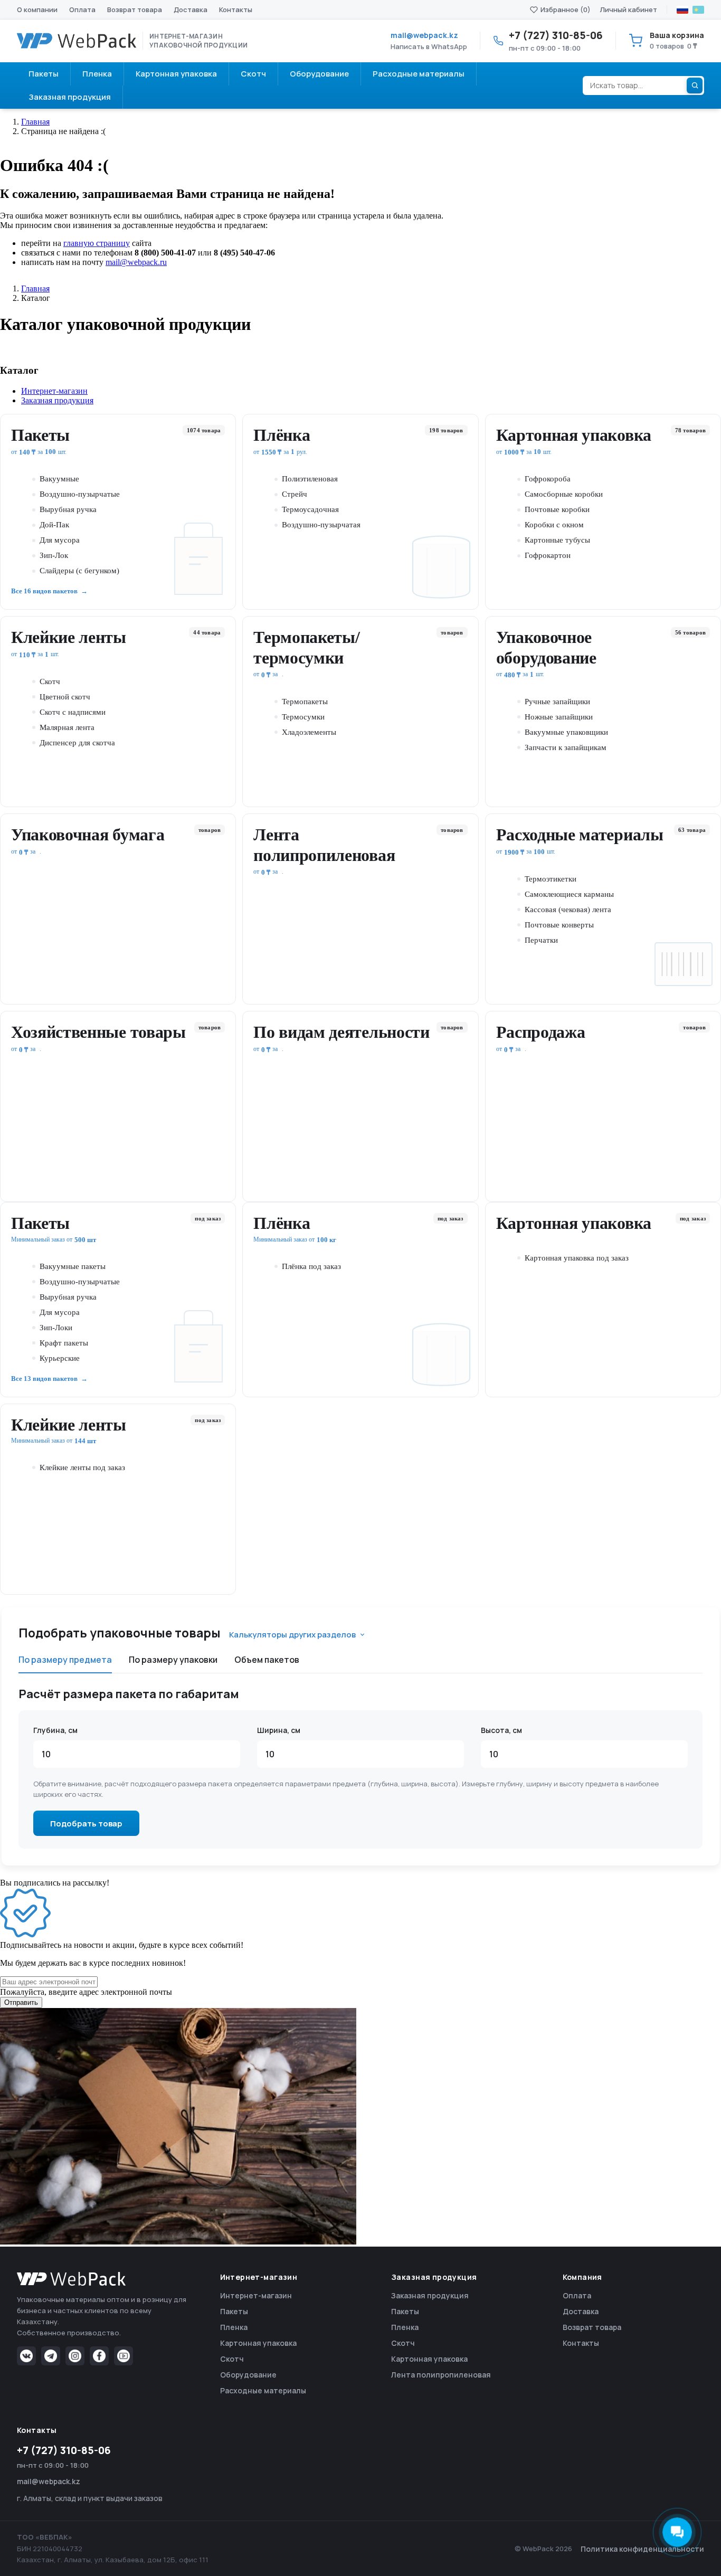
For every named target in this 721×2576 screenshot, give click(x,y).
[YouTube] (124, 2356)
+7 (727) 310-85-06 (64, 2450)
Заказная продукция (430, 2295)
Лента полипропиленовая (324, 845)
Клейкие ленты (69, 637)
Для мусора (60, 540)
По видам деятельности (341, 1032)
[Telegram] (51, 2356)
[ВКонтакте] (26, 2356)
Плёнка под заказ (311, 1266)
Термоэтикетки (551, 879)
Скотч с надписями (73, 712)
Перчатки (541, 940)
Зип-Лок (54, 555)
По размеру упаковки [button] (173, 1660)
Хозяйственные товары (98, 1032)
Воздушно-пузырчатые (80, 494)
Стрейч (295, 494)
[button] (371, 391)
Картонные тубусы (557, 540)
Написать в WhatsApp (429, 46)
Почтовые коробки (557, 509)
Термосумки (303, 717)
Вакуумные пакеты (73, 1266)
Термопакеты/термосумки (306, 647)
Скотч (50, 681)
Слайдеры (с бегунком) (79, 571)
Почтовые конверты (559, 925)
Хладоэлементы (309, 732)
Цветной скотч (65, 697)
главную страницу (97, 243)
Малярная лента (67, 727)
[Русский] (682, 10)
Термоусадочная (310, 509)
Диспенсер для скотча (77, 743)
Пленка (234, 2327)
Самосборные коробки (564, 494)
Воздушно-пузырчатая (321, 525)
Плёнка (282, 435)
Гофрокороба (548, 479)
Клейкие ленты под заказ (82, 1467)
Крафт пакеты (64, 1343)
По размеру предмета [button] (65, 1660)
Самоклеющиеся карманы (569, 894)
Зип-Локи (56, 1328)
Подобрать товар (86, 1824)
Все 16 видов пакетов (44, 591)
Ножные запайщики (559, 717)
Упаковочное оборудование (546, 647)
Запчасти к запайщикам (566, 747)
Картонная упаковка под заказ (577, 1258)
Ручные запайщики (557, 702)
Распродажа (541, 1032)
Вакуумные (59, 479)
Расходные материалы (580, 835)
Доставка (191, 10)
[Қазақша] (698, 10)
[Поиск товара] (695, 86)
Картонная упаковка (574, 435)
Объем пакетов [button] (267, 1660)
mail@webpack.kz (424, 35)
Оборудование (248, 2375)
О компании (37, 10)
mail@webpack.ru (136, 262)
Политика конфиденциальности (642, 2549)
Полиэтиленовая (310, 479)
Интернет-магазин (256, 2295)
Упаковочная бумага (88, 835)
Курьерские (60, 1358)
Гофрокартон (548, 555)
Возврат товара (135, 10)
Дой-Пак (54, 525)
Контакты (236, 10)
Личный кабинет (629, 10)
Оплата (82, 10)
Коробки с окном (554, 525)
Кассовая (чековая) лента (568, 910)
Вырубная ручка (68, 509)
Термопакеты (305, 702)
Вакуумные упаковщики (566, 732)
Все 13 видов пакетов (44, 1379)
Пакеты (40, 435)
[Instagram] (75, 2356)
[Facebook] (99, 2356)
